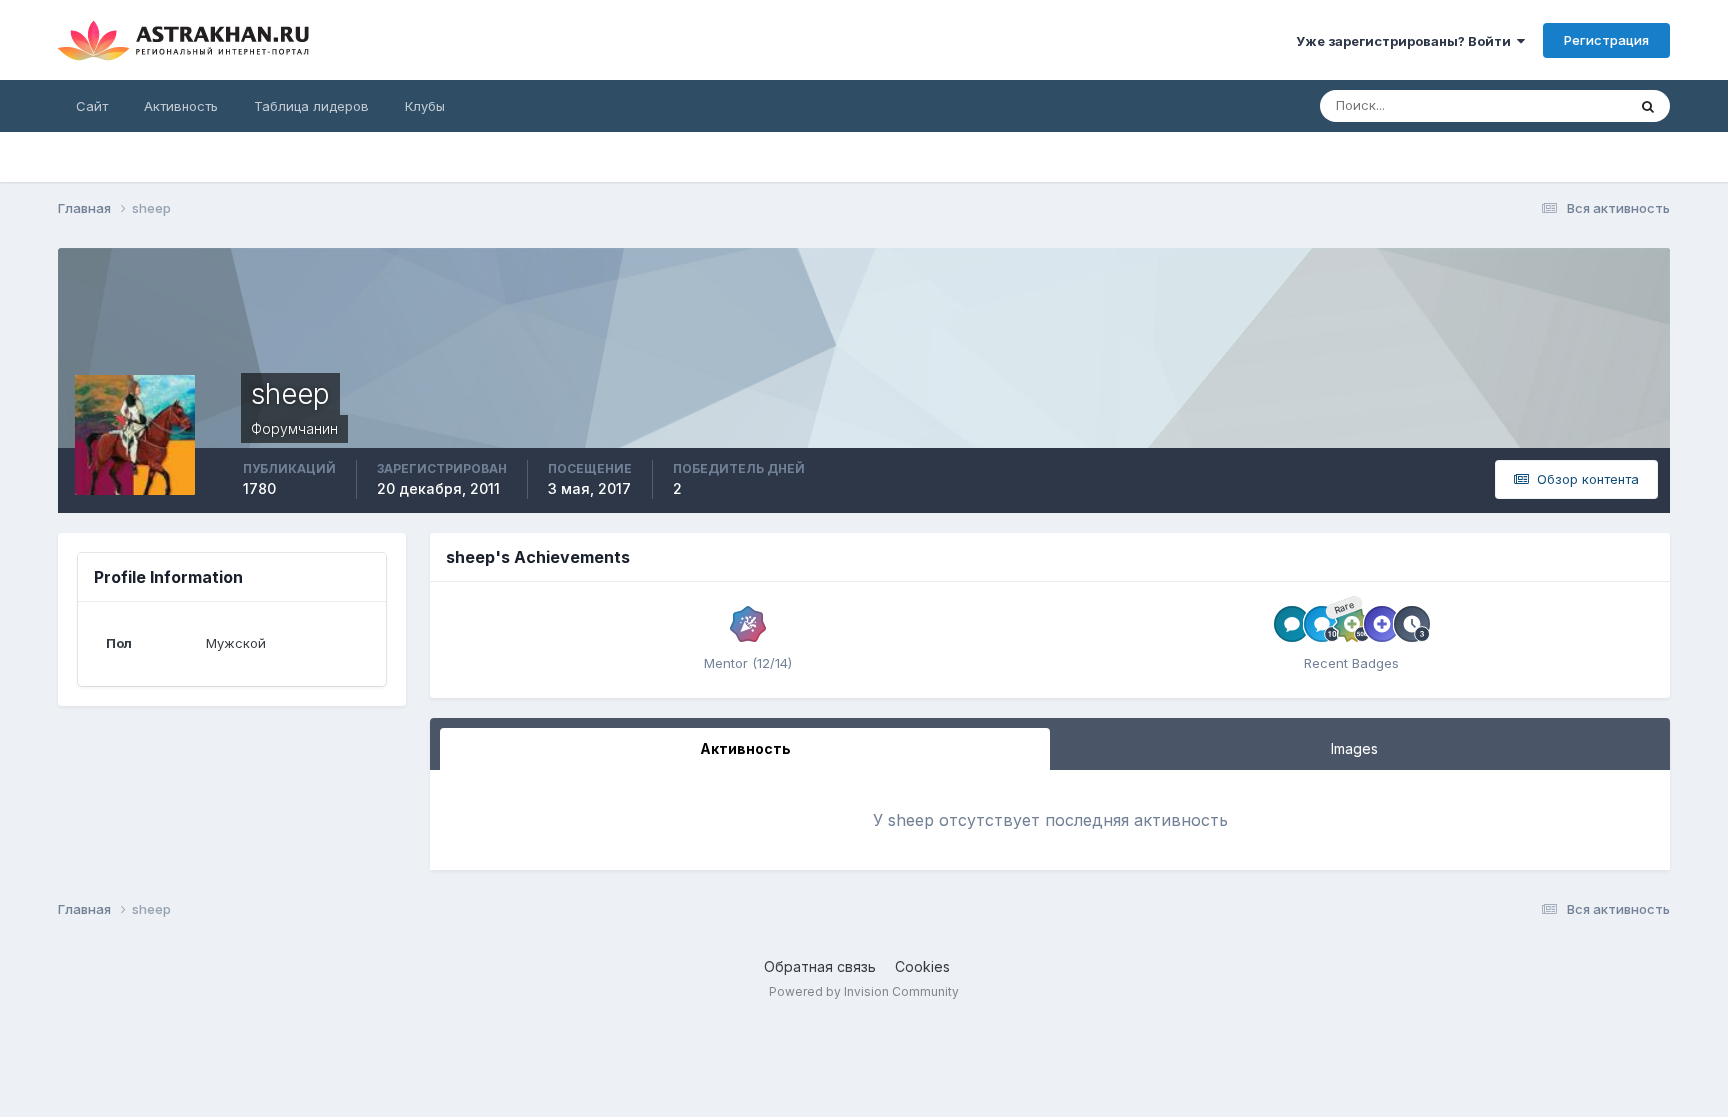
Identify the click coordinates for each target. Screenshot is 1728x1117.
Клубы (425, 106)
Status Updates (1553, 105)
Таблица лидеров (311, 106)
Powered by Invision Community (864, 991)
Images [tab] (1354, 748)
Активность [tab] (745, 748)
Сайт (92, 106)
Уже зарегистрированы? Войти (1406, 41)
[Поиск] (1648, 106)
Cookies (922, 966)
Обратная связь (820, 966)
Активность (181, 106)
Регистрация (1606, 40)
